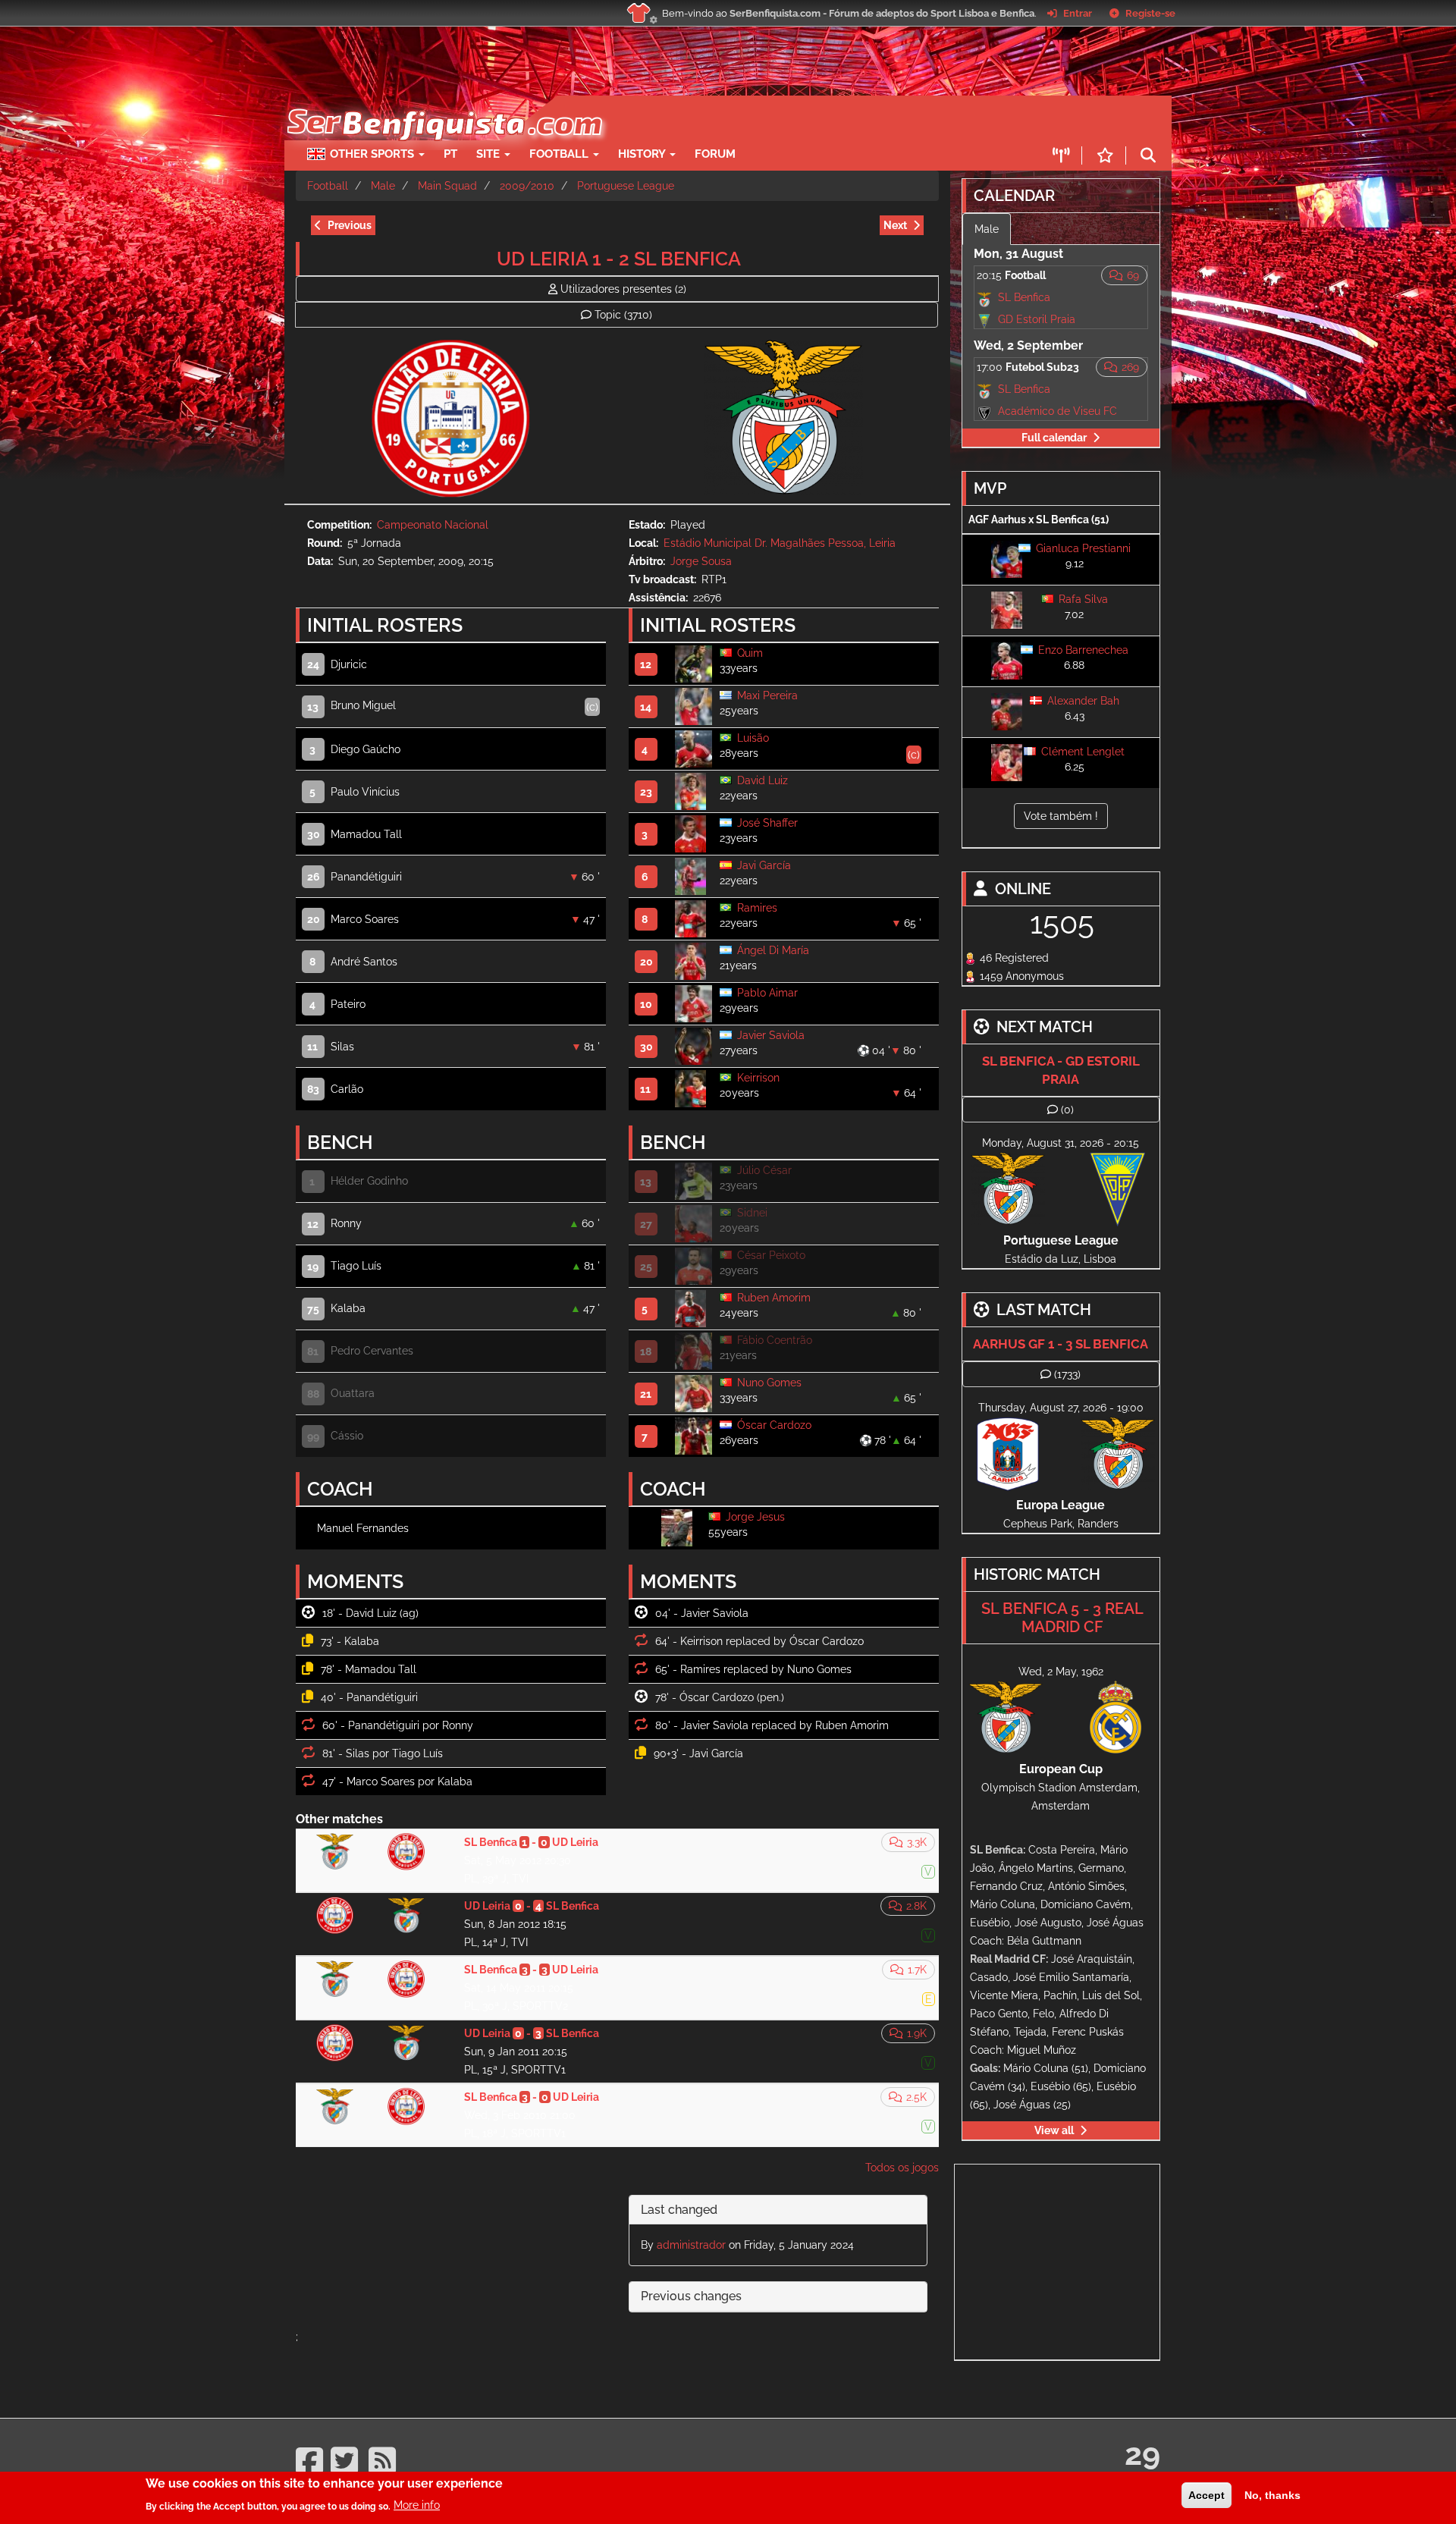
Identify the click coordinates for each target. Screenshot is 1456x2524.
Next (895, 225)
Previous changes (691, 2296)
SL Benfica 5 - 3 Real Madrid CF (1062, 1618)
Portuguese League (626, 186)
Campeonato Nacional (433, 525)
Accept (1207, 2495)
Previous (350, 225)
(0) (1067, 1110)
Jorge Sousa (701, 561)
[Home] (443, 103)
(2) (623, 289)
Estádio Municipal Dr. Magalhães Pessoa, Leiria (780, 543)
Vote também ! (1061, 816)
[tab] (778, 2210)
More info (417, 2505)
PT (450, 154)
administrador (691, 2245)
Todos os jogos (902, 2168)
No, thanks (1272, 2495)
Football (560, 154)
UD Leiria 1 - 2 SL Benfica (619, 259)
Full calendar (1054, 438)
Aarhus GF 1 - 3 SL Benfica (1061, 1344)
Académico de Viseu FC (1057, 411)
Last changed (679, 2210)
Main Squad (447, 186)
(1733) (1067, 1374)
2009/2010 (527, 186)
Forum (715, 154)
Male (383, 186)
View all (1054, 2130)
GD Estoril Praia (1037, 319)
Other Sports (373, 154)
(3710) (623, 315)
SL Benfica (1024, 297)
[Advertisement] (781, 118)
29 (1142, 2454)
